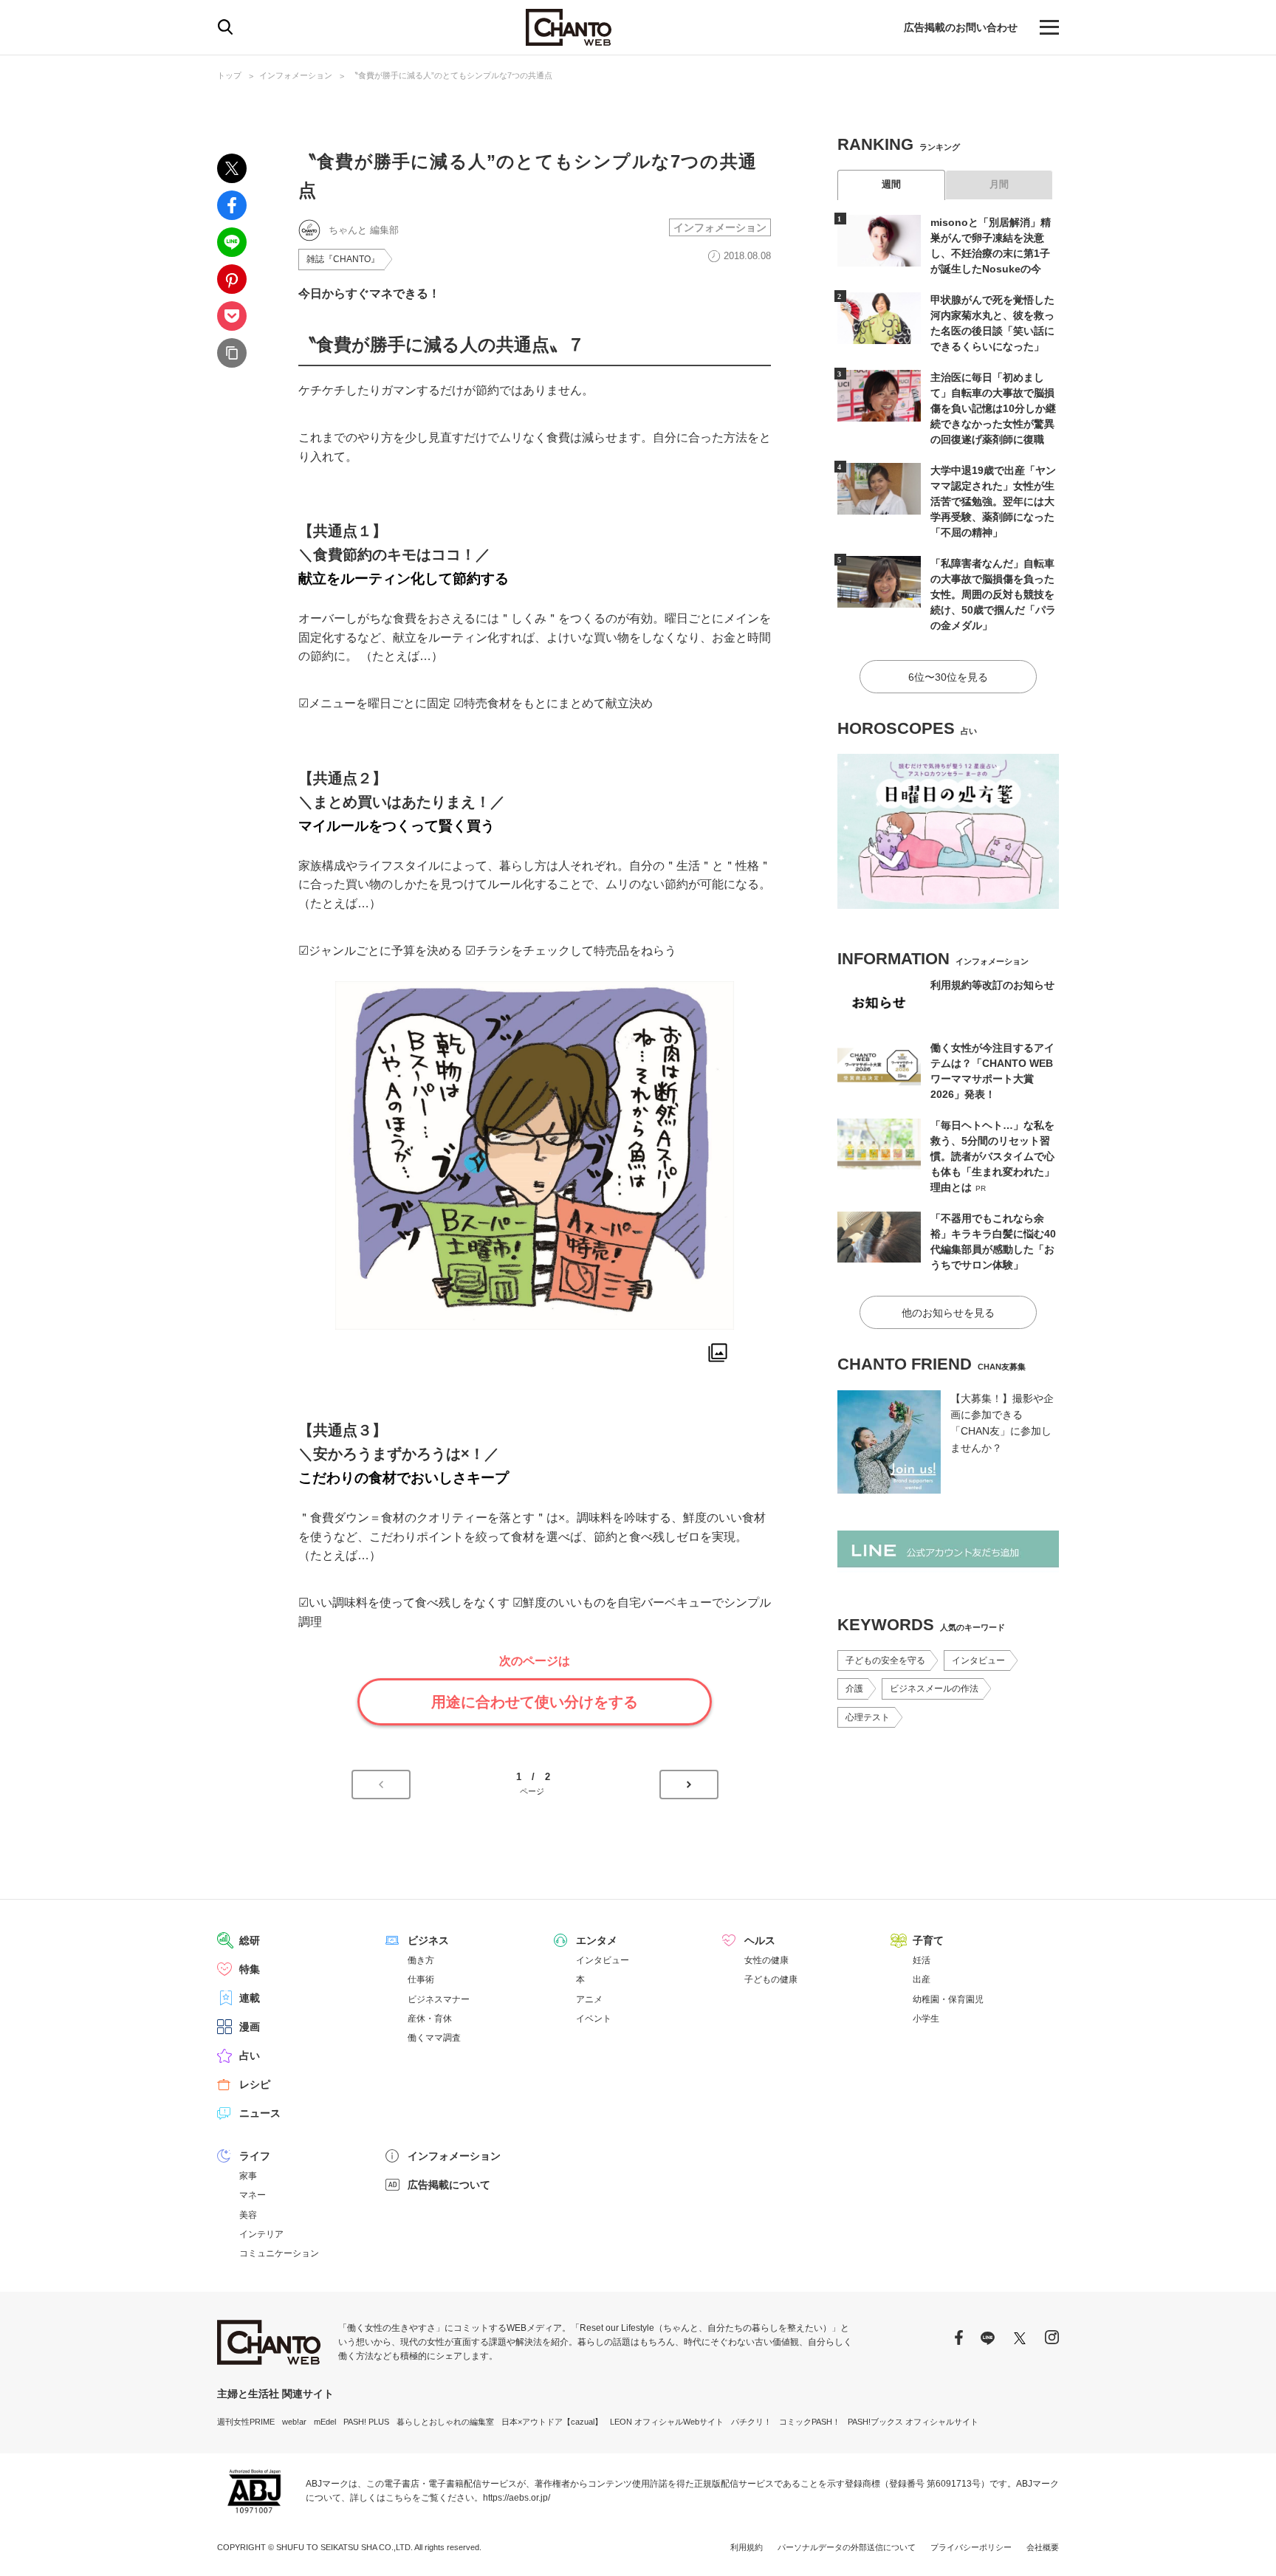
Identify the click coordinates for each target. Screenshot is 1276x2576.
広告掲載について (449, 2185)
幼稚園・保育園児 (948, 1999)
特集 (250, 1969)
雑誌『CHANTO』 (343, 259)
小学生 (926, 2019)
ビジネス (428, 1940)
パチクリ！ (751, 2422)
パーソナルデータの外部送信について (847, 2547)
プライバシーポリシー (971, 2547)
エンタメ (597, 1940)
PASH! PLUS (366, 2422)
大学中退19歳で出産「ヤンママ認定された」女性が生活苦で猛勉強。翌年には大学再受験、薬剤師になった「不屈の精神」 (993, 501)
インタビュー (978, 1660)
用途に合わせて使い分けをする (535, 1702)
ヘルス (760, 1940)
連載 (250, 1998)
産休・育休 (430, 2019)
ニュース (260, 2113)
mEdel (325, 2422)
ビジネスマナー (439, 1999)
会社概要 (1043, 2547)
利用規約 (747, 2547)
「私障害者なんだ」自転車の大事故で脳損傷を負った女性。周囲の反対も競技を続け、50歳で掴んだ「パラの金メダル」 (993, 594)
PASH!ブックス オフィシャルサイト (913, 2422)
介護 (854, 1689)
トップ (229, 75)
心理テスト (868, 1717)
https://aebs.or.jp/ (517, 2498)
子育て (928, 1940)
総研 (250, 1940)
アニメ (589, 1999)
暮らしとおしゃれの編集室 (445, 2422)
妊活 (922, 1960)
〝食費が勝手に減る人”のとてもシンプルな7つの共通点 (451, 75)
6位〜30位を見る (948, 677)
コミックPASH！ (810, 2422)
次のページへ (689, 1785)
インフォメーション (296, 75)
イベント (594, 2019)
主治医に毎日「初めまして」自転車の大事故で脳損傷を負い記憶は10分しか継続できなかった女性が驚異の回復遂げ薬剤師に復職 (993, 408)
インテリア (261, 2234)
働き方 (421, 1960)
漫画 (250, 2027)
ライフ (255, 2156)
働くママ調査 (434, 2038)
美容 (248, 2215)
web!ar (294, 2422)
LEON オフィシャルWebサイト (667, 2422)
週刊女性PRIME (246, 2422)
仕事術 (421, 1979)
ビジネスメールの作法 (934, 1689)
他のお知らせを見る (948, 1313)
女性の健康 (766, 1960)
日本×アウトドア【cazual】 (552, 2422)
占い (250, 2055)
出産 (922, 1979)
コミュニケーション (279, 2253)
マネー (253, 2195)
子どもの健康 (771, 1979)
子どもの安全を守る (885, 1660)
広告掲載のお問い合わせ (961, 27)
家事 (248, 2176)
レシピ (255, 2084)
